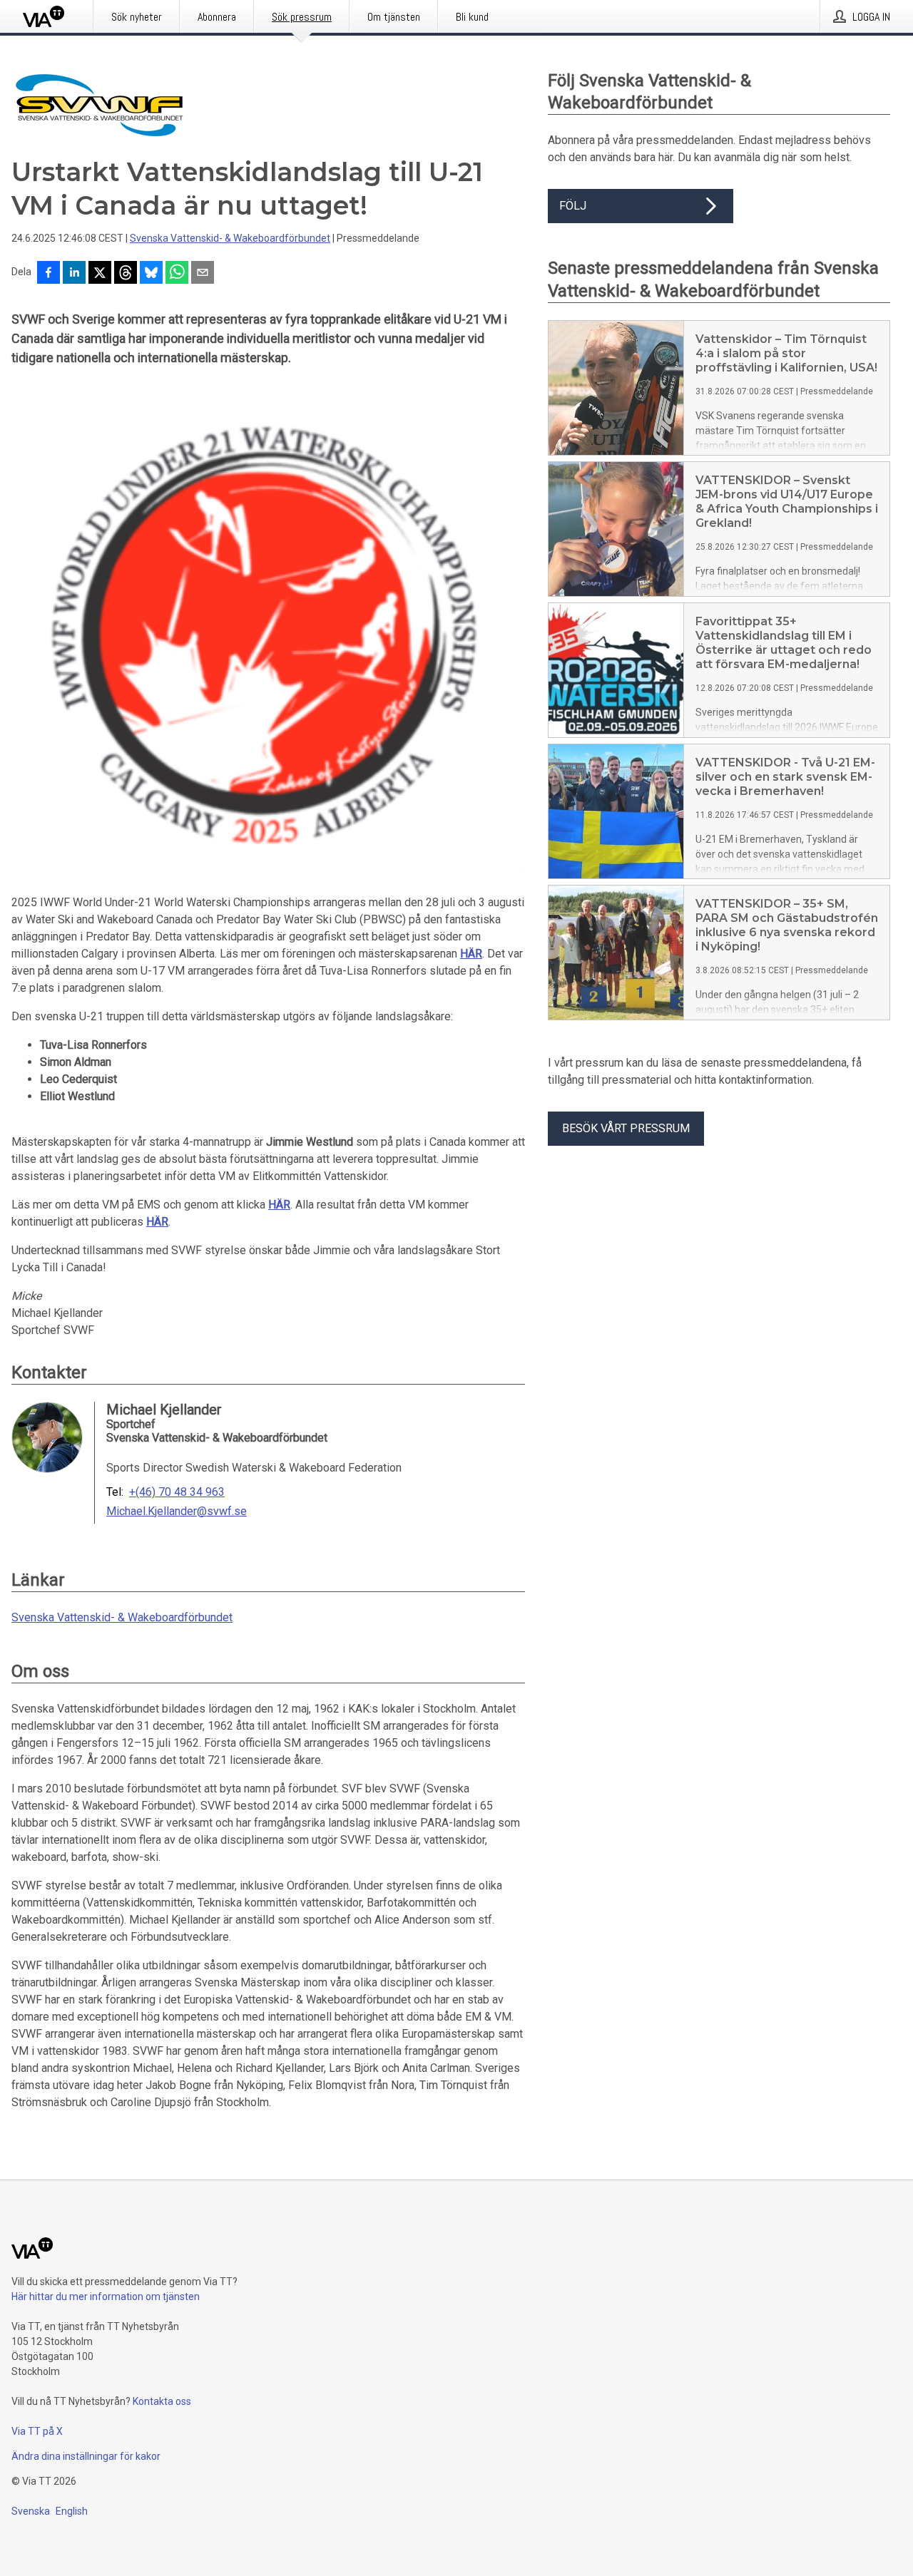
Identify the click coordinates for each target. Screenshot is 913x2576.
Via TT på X (37, 2431)
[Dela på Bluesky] (151, 274)
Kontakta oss (162, 2401)
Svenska (31, 2511)
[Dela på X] (100, 274)
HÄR (471, 954)
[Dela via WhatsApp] (177, 274)
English (72, 2511)
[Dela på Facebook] (49, 274)
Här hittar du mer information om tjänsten (106, 2297)
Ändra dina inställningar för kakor (86, 2456)
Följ (573, 206)
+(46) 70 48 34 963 (177, 1492)
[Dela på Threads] (126, 274)
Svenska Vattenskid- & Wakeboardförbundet (230, 238)
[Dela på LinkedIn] (74, 274)
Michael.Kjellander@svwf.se (177, 1512)
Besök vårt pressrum (626, 1128)
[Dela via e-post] (203, 274)
